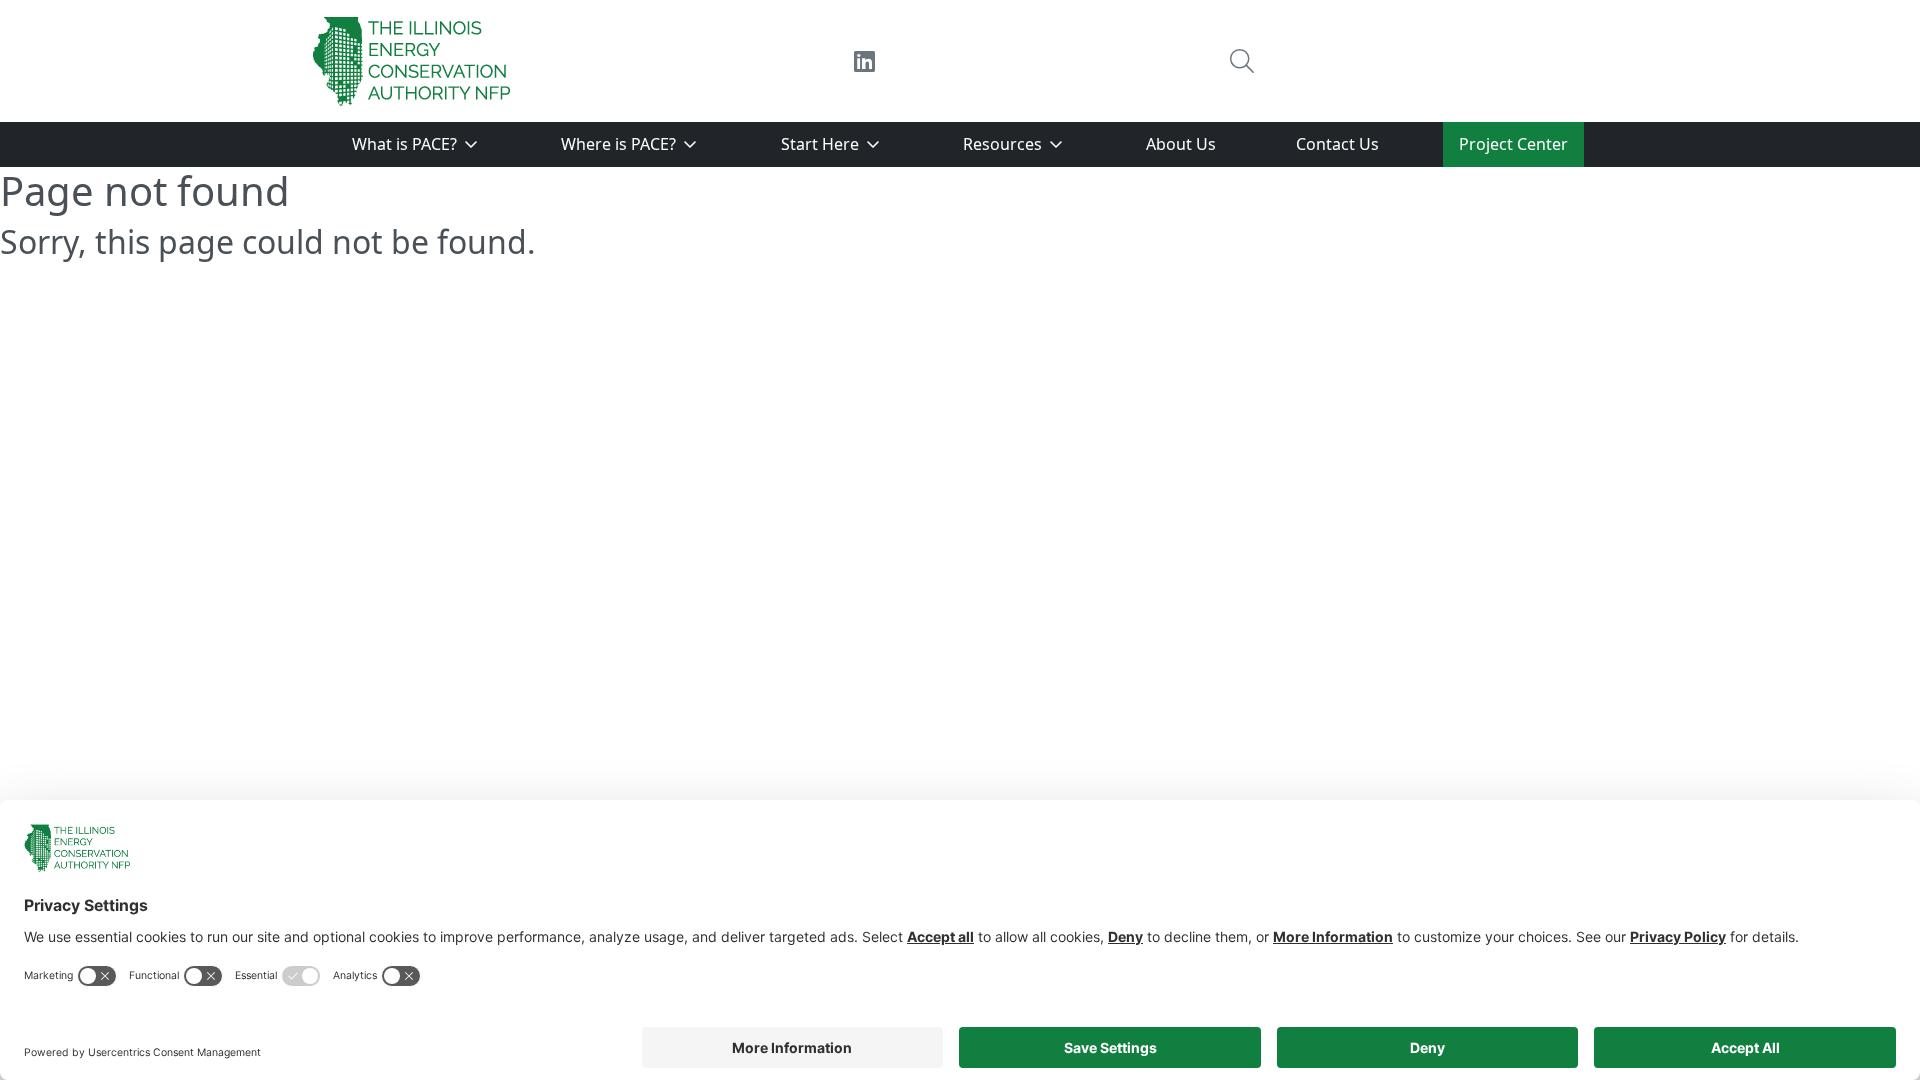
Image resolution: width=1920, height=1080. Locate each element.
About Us (1181, 144)
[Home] (412, 61)
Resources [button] (1004, 144)
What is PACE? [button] (406, 144)
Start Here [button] (822, 144)
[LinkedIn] (864, 60)
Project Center (1513, 144)
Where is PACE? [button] (620, 144)
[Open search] (1242, 61)
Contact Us (1337, 144)
